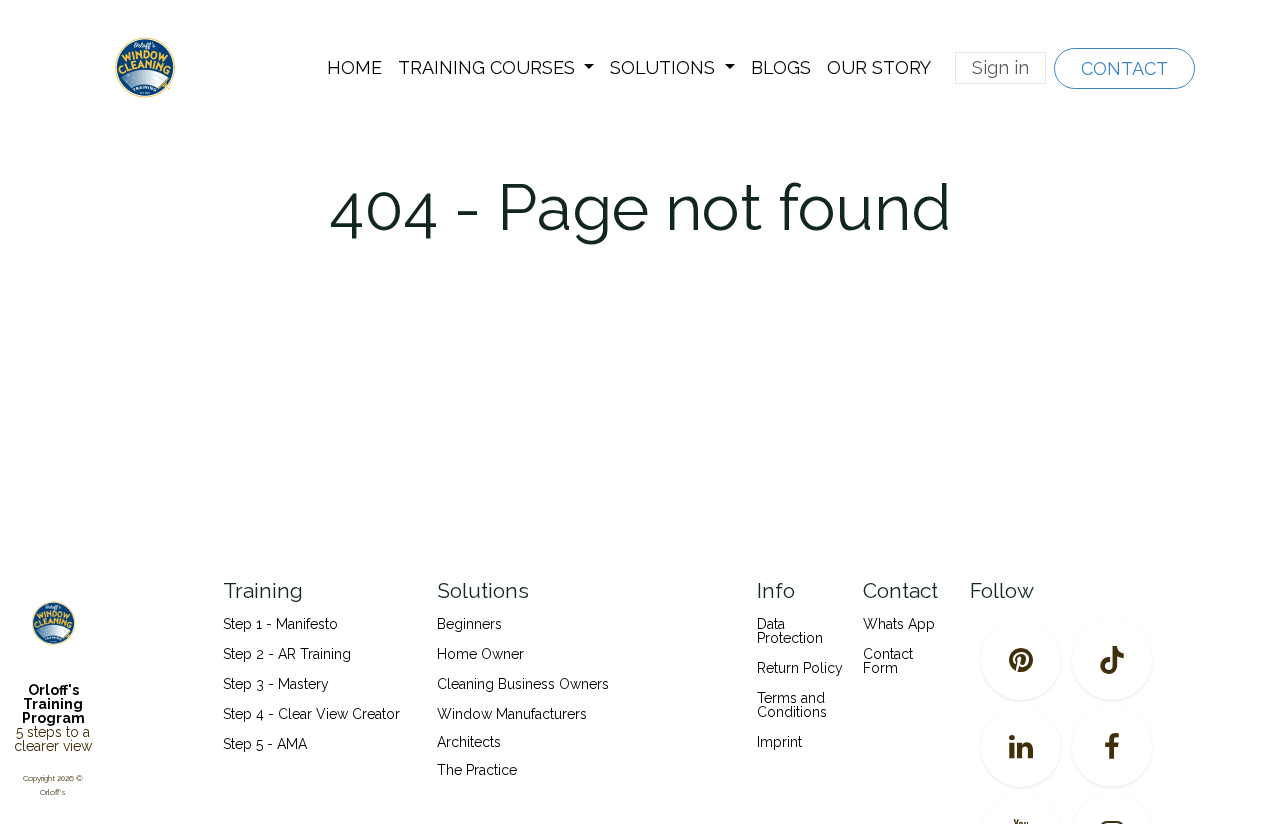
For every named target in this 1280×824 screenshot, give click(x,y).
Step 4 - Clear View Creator (311, 714)
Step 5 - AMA (267, 744)
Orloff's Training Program (53, 704)
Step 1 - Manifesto (280, 624)
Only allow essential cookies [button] (640, 595)
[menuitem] (354, 68)
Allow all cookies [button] (640, 546)
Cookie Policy (638, 508)
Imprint (779, 742)
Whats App (899, 624)
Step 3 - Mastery (276, 684)
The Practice (477, 770)
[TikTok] (1112, 660)
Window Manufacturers (512, 714)
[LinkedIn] (1021, 747)
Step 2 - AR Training (287, 654)
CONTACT (1124, 68)
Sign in (1000, 67)
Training (263, 590)
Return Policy (800, 668)
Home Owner (480, 654)
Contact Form (888, 661)
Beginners (469, 624)
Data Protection (790, 631)
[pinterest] (1021, 660)
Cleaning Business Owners (523, 684)
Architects (469, 742)
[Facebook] (1112, 747)
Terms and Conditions (792, 705)
